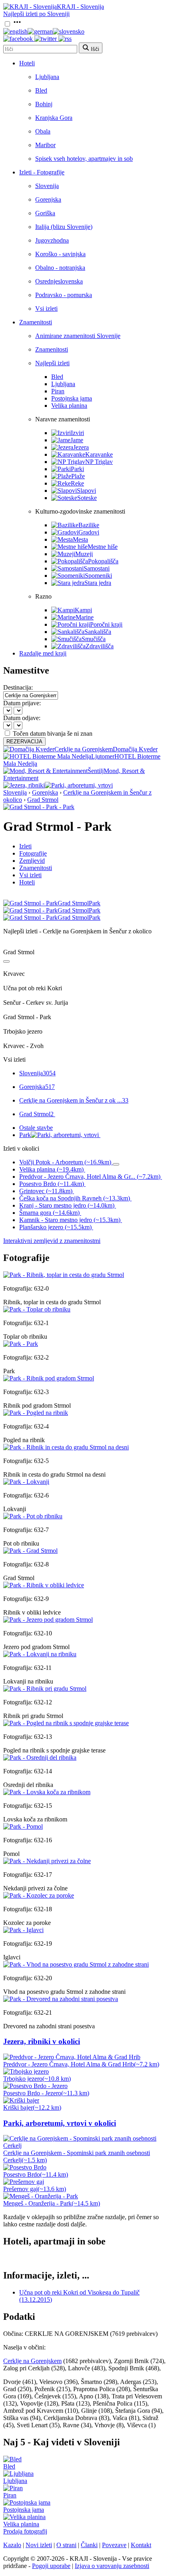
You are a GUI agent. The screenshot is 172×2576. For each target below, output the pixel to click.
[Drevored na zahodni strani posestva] (61, 1999)
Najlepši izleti (52, 363)
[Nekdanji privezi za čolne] (47, 1861)
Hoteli (27, 63)
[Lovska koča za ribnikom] (47, 1792)
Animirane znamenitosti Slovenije (78, 336)
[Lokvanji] (26, 1482)
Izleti (25, 846)
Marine (85, 617)
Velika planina (69, 406)
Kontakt (141, 2545)
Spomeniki (98, 576)
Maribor (45, 145)
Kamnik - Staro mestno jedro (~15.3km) (70, 1220)
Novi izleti (39, 2545)
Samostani (97, 568)
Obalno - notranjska (60, 268)
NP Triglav (99, 462)
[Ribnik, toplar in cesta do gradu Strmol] (64, 1275)
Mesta (80, 539)
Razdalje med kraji (43, 653)
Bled (41, 90)
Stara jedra (98, 583)
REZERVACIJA (24, 742)
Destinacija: (18, 687)
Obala (43, 131)
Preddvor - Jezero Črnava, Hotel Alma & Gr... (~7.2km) (90, 1177)
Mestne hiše (103, 547)
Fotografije (33, 853)
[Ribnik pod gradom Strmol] (49, 1378)
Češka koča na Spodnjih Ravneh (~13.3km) (75, 1198)
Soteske (87, 498)
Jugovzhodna (52, 240)
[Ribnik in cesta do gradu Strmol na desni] (66, 1447)
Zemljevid (32, 861)
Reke (77, 483)
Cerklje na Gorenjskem (32, 2361)
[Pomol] (23, 1826)
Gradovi (89, 532)
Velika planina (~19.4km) (51, 1169)
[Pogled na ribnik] (36, 1413)
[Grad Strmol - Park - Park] (39, 807)
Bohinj (44, 104)
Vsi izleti (46, 309)
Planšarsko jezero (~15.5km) (55, 1227)
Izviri (77, 433)
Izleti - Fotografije (42, 172)
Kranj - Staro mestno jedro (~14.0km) (67, 1205)
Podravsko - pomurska (64, 295)
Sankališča (98, 632)
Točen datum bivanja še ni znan (53, 734)
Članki (89, 2545)
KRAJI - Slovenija (80, 7)
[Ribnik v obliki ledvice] (44, 1585)
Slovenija (47, 186)
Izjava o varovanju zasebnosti (112, 2566)
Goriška (45, 213)
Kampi (83, 610)
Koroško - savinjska (60, 254)
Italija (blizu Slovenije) (64, 227)
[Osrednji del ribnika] (40, 1757)
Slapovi (86, 491)
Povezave (114, 2545)
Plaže (78, 476)
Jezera (81, 447)
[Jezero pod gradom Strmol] (48, 1620)
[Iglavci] (23, 1930)
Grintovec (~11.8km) (46, 1191)
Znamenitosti (36, 322)
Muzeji (84, 554)
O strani (66, 2545)
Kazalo (12, 2545)
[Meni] (17, 24)
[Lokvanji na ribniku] (40, 1654)
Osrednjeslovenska (59, 281)
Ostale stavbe (36, 1128)
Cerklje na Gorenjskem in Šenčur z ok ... (74, 1100)
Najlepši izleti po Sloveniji (36, 14)
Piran (58, 391)
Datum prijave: (22, 703)
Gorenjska (48, 199)
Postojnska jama (72, 398)
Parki (77, 469)
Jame (77, 440)
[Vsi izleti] (6, 961)
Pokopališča (103, 561)
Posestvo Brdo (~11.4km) (52, 1184)
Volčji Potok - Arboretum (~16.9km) (65, 1162)
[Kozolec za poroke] (39, 1895)
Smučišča (94, 639)
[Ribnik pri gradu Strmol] (45, 1689)
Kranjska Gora (54, 118)
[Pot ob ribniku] (33, 1516)
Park (25, 1135)
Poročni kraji (106, 624)
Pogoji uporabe (51, 2566)
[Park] (21, 1344)
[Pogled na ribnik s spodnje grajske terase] (66, 1723)
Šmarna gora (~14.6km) (49, 1213)
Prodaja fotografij (25, 2531)
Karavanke (99, 454)
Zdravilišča (100, 646)
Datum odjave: (22, 718)
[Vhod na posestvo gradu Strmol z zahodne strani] (76, 1964)
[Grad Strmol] (30, 1551)
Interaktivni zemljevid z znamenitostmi (52, 1241)
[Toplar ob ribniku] (37, 1309)
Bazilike (89, 525)
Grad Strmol (43, 800)
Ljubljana (47, 77)
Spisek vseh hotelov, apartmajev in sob (84, 159)
